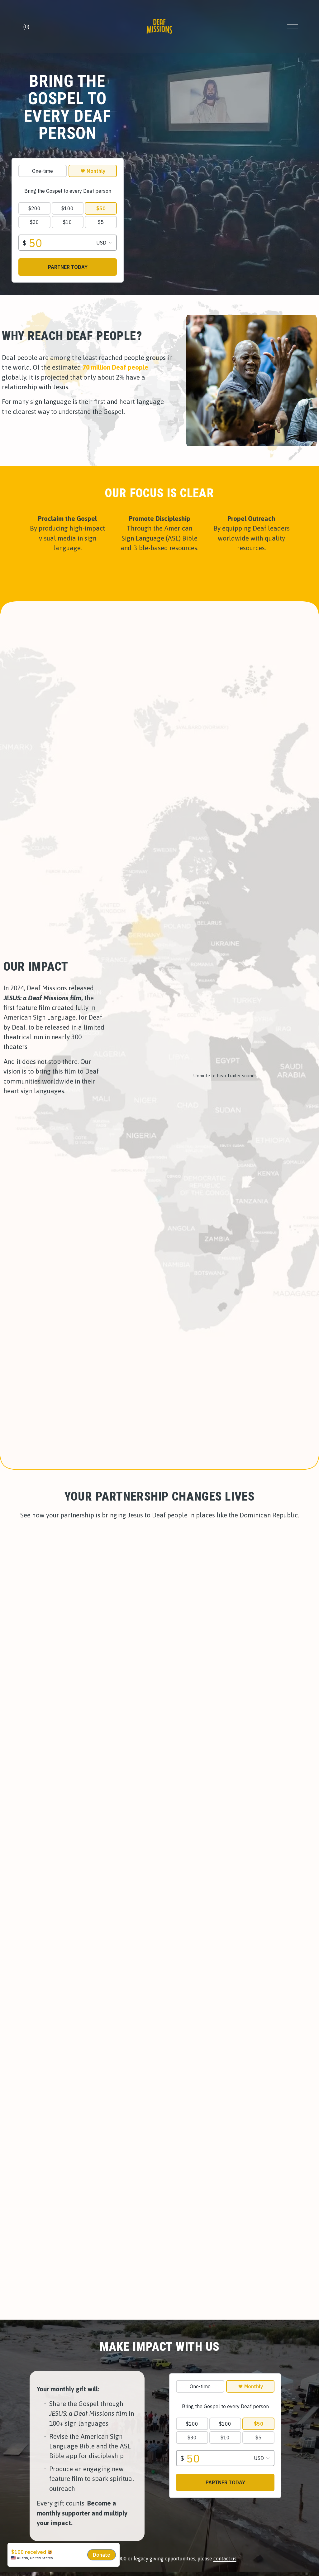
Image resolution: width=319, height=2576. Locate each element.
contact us (225, 2559)
